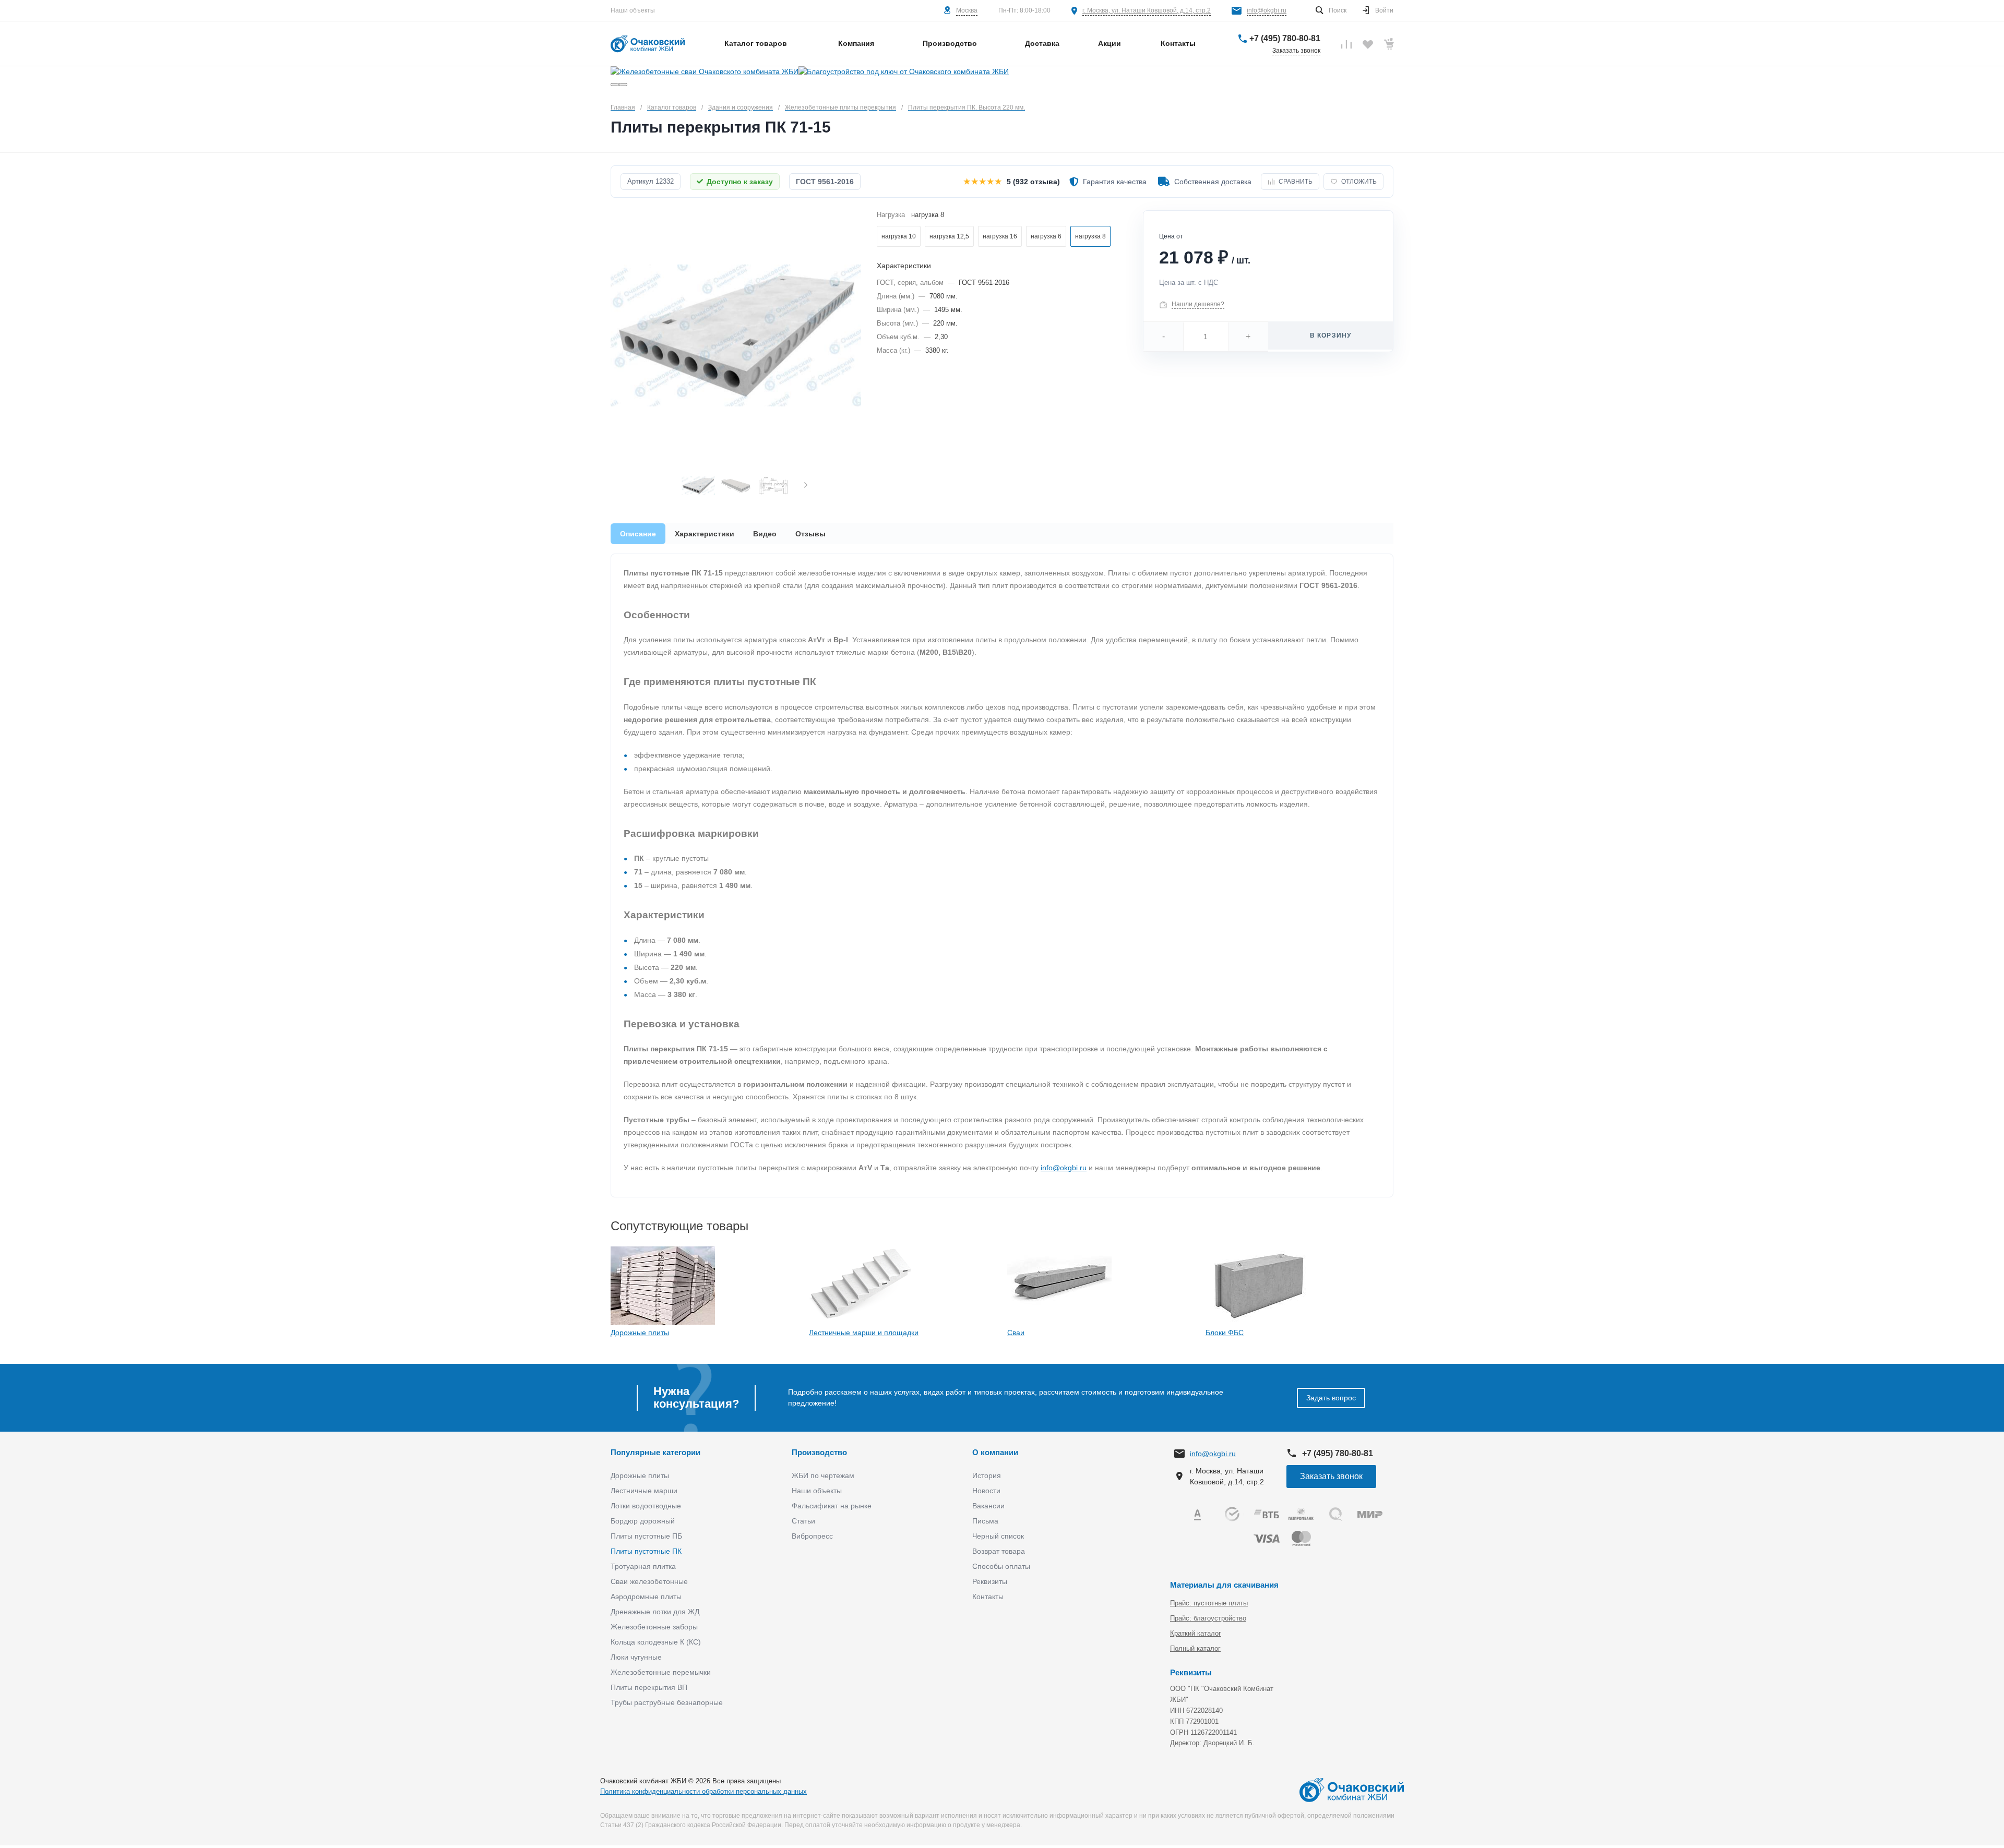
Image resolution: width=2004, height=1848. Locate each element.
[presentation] (806, 486)
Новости (986, 1491)
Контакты (988, 1597)
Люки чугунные (636, 1657)
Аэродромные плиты (646, 1597)
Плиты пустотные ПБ (646, 1536)
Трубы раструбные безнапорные (667, 1702)
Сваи (1016, 1333)
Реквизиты (990, 1581)
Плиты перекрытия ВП (649, 1687)
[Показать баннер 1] (615, 85)
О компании (995, 1452)
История (987, 1475)
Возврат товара (999, 1551)
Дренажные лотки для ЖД (655, 1612)
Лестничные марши (644, 1491)
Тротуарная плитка (643, 1566)
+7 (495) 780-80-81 (1285, 38)
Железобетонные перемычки (661, 1672)
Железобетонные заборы (654, 1627)
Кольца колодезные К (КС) (656, 1642)
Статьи (803, 1521)
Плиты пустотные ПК (646, 1551)
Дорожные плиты (640, 1333)
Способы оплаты (1001, 1566)
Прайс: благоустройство (1208, 1618)
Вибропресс (812, 1536)
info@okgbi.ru (1267, 10)
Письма (985, 1521)
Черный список (998, 1536)
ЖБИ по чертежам (823, 1475)
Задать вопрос (1331, 1398)
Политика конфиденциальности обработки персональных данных (703, 1791)
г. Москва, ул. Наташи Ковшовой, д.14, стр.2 (1147, 10)
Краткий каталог (1196, 1633)
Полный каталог (1195, 1648)
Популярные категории (655, 1452)
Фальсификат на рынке (832, 1506)
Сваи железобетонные (649, 1581)
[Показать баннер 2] (623, 85)
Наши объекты (633, 10)
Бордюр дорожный (643, 1521)
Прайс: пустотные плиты (1209, 1603)
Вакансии (988, 1506)
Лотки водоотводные (646, 1506)
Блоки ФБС (1225, 1333)
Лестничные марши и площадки (864, 1333)
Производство (819, 1452)
